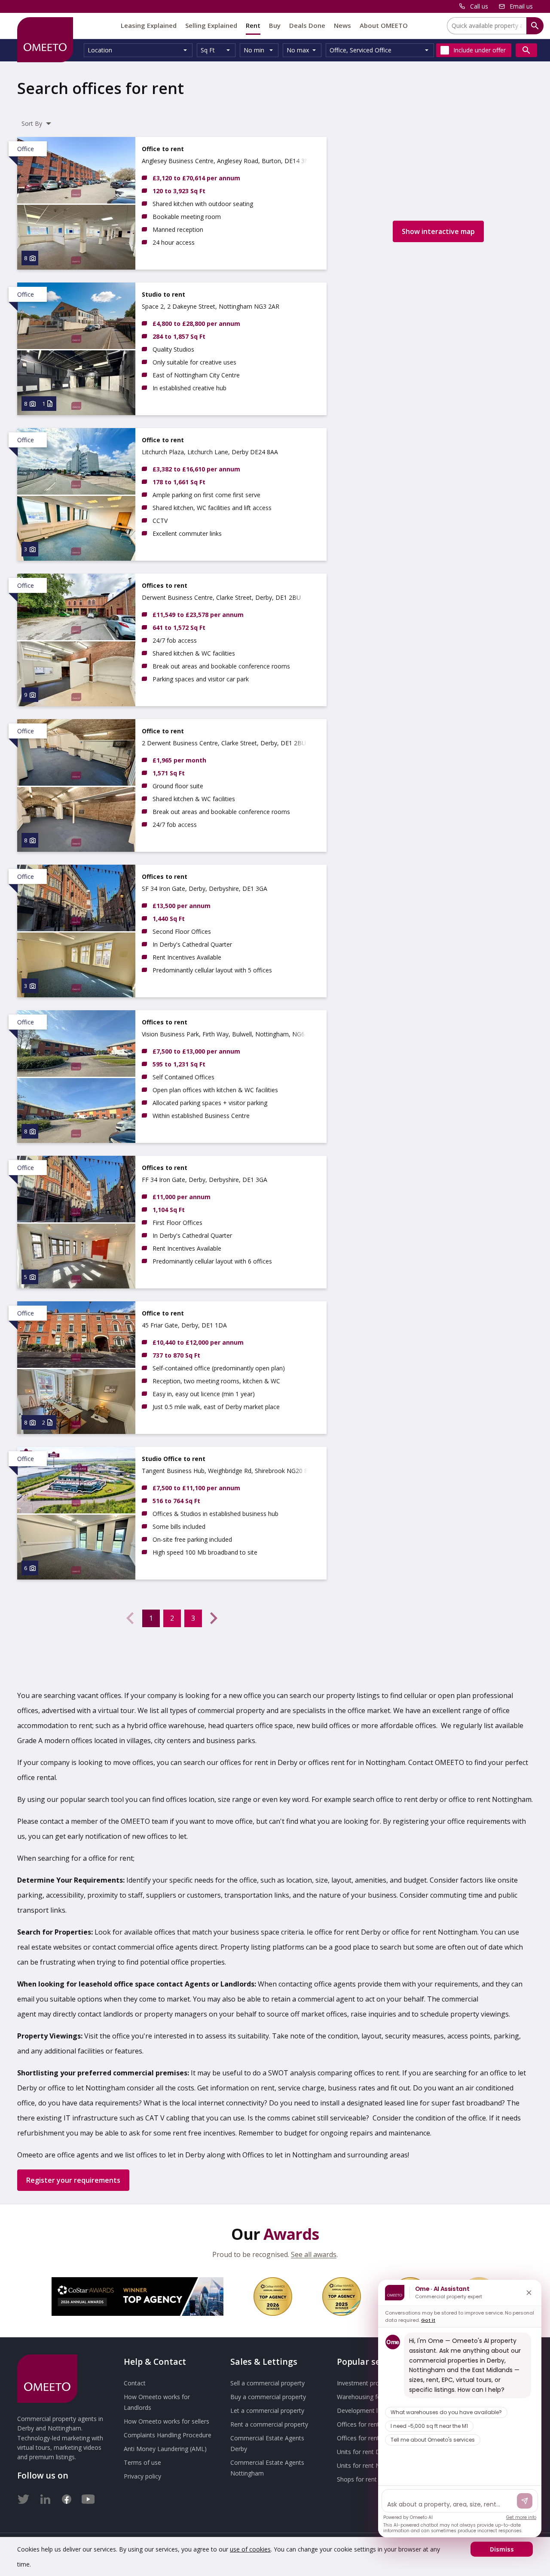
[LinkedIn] (45, 2497)
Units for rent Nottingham (373, 2465)
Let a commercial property (267, 2410)
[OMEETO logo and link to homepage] (45, 40)
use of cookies (250, 2549)
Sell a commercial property (267, 2383)
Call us (479, 6)
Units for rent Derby (365, 2452)
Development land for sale (374, 2410)
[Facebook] (67, 2497)
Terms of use (142, 2462)
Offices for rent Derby (367, 2424)
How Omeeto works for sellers (167, 2421)
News (342, 25)
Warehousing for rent (367, 2397)
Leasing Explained (149, 25)
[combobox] (138, 50)
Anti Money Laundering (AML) (165, 2449)
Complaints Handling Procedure (168, 2435)
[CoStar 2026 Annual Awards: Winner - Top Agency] (137, 2297)
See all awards (314, 2254)
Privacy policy (142, 2476)
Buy (275, 25)
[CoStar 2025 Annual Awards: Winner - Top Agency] (342, 2297)
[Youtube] (88, 2497)
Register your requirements (73, 2180)
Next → (214, 1618)
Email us (521, 6)
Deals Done (307, 25)
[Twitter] (24, 2497)
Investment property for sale (377, 2383)
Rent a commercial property (269, 2424)
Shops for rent (357, 2479)
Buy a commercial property (268, 2397)
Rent (253, 25)
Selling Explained (211, 25)
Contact (135, 2383)
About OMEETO (384, 25)
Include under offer (480, 50)
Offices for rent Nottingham (376, 2438)
